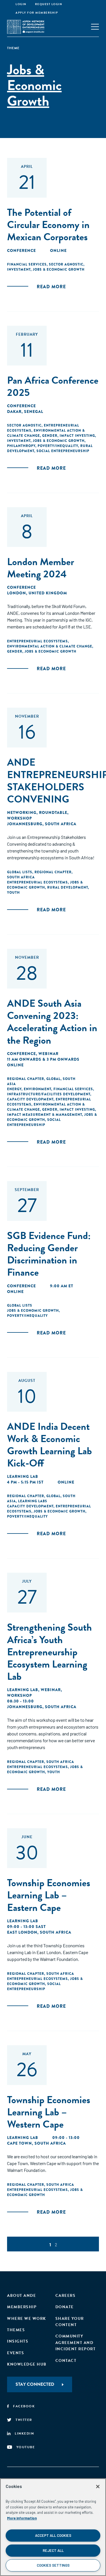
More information (22, 2518)
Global (53, 1079)
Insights (18, 2341)
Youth (13, 893)
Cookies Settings (53, 2565)
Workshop (20, 818)
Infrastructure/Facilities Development (49, 1094)
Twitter (24, 2420)
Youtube (26, 2447)
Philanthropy (21, 446)
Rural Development (68, 887)
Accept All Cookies (53, 2535)
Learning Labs (33, 1501)
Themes (16, 2330)
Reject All (53, 2550)
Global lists (20, 872)
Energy (14, 1089)
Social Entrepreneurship (63, 451)
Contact (66, 2361)
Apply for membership (37, 13)
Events (16, 2353)
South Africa (21, 877)
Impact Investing (77, 436)
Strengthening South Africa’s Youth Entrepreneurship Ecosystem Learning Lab (49, 1652)
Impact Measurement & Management (45, 1115)
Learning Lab (23, 1476)
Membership (22, 2307)
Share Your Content (70, 2322)
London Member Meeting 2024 (41, 568)
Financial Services (27, 264)
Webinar (48, 1054)
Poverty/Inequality (58, 446)
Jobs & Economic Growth (59, 269)
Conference (21, 250)
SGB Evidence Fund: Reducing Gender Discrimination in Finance (49, 1254)
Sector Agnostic (66, 264)
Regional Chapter (53, 872)
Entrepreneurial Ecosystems (37, 641)
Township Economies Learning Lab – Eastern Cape (49, 1895)
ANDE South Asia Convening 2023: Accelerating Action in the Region (52, 1022)
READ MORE (51, 287)
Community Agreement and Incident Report (76, 2343)
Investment (19, 269)
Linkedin (24, 2433)
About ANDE (21, 2296)
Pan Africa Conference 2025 (53, 386)
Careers (66, 2296)
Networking (22, 812)
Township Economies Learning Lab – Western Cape (49, 2112)
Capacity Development (30, 1099)
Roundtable (53, 812)
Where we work (27, 2319)
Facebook (24, 2406)
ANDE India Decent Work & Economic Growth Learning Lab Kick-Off (49, 1445)
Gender (50, 436)
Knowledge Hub (27, 2364)
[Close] (98, 2487)
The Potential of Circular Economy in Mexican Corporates (48, 224)
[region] (53, 2527)
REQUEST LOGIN (49, 4)
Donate (65, 2307)
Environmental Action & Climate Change (50, 646)
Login (21, 4)
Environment (37, 1089)
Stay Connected (35, 2384)
